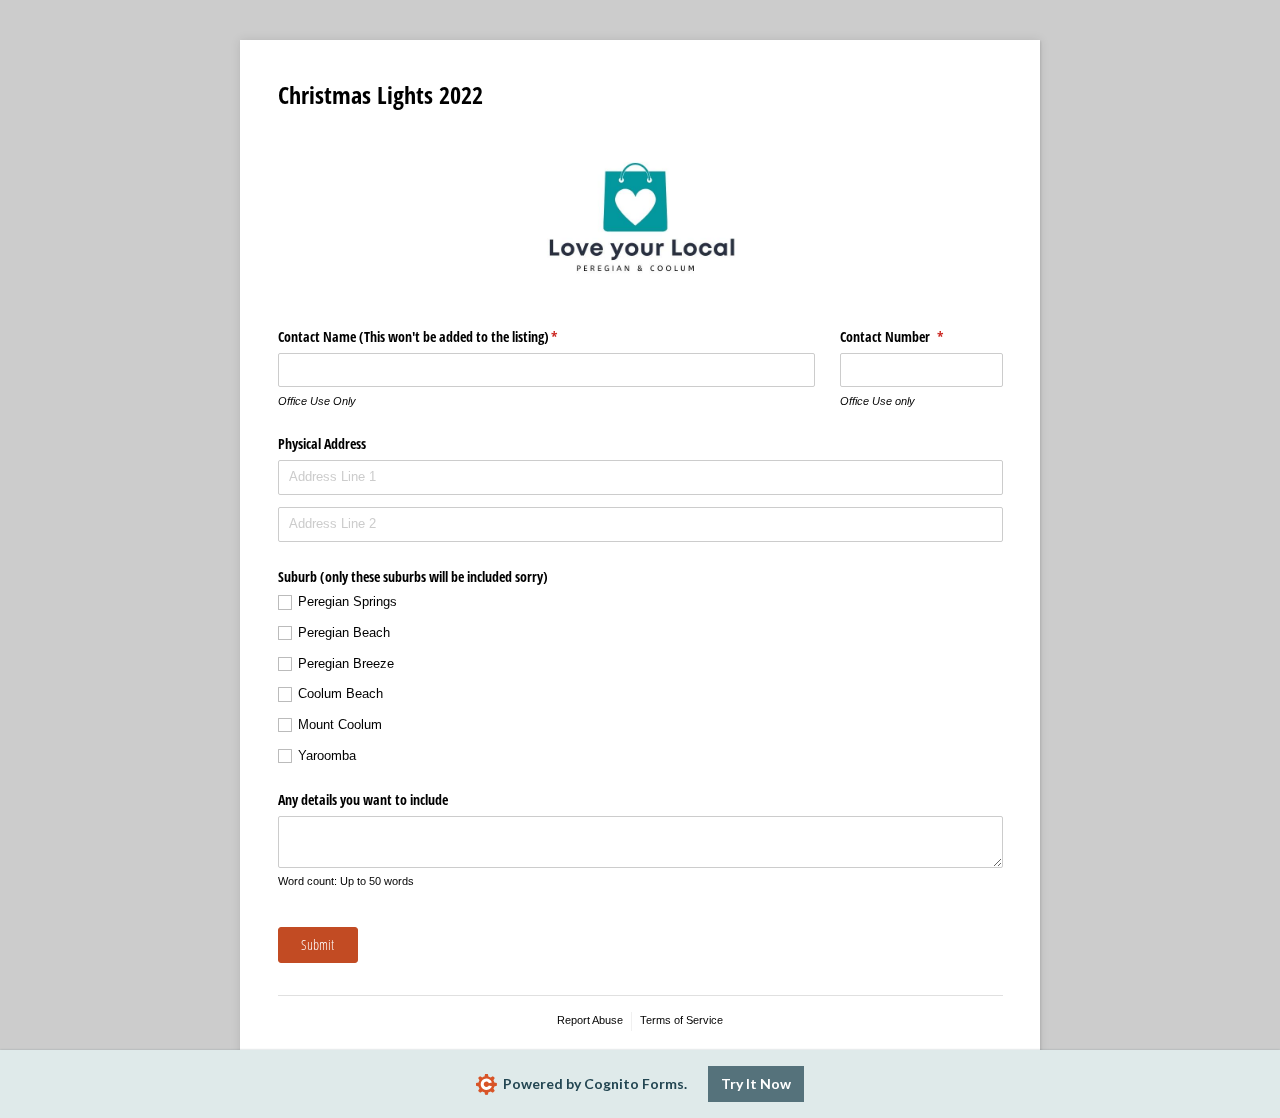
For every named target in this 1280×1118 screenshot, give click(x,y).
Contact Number (915, 336)
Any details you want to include (363, 799)
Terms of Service (681, 1020)
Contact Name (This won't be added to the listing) (441, 336)
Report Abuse (590, 1020)
